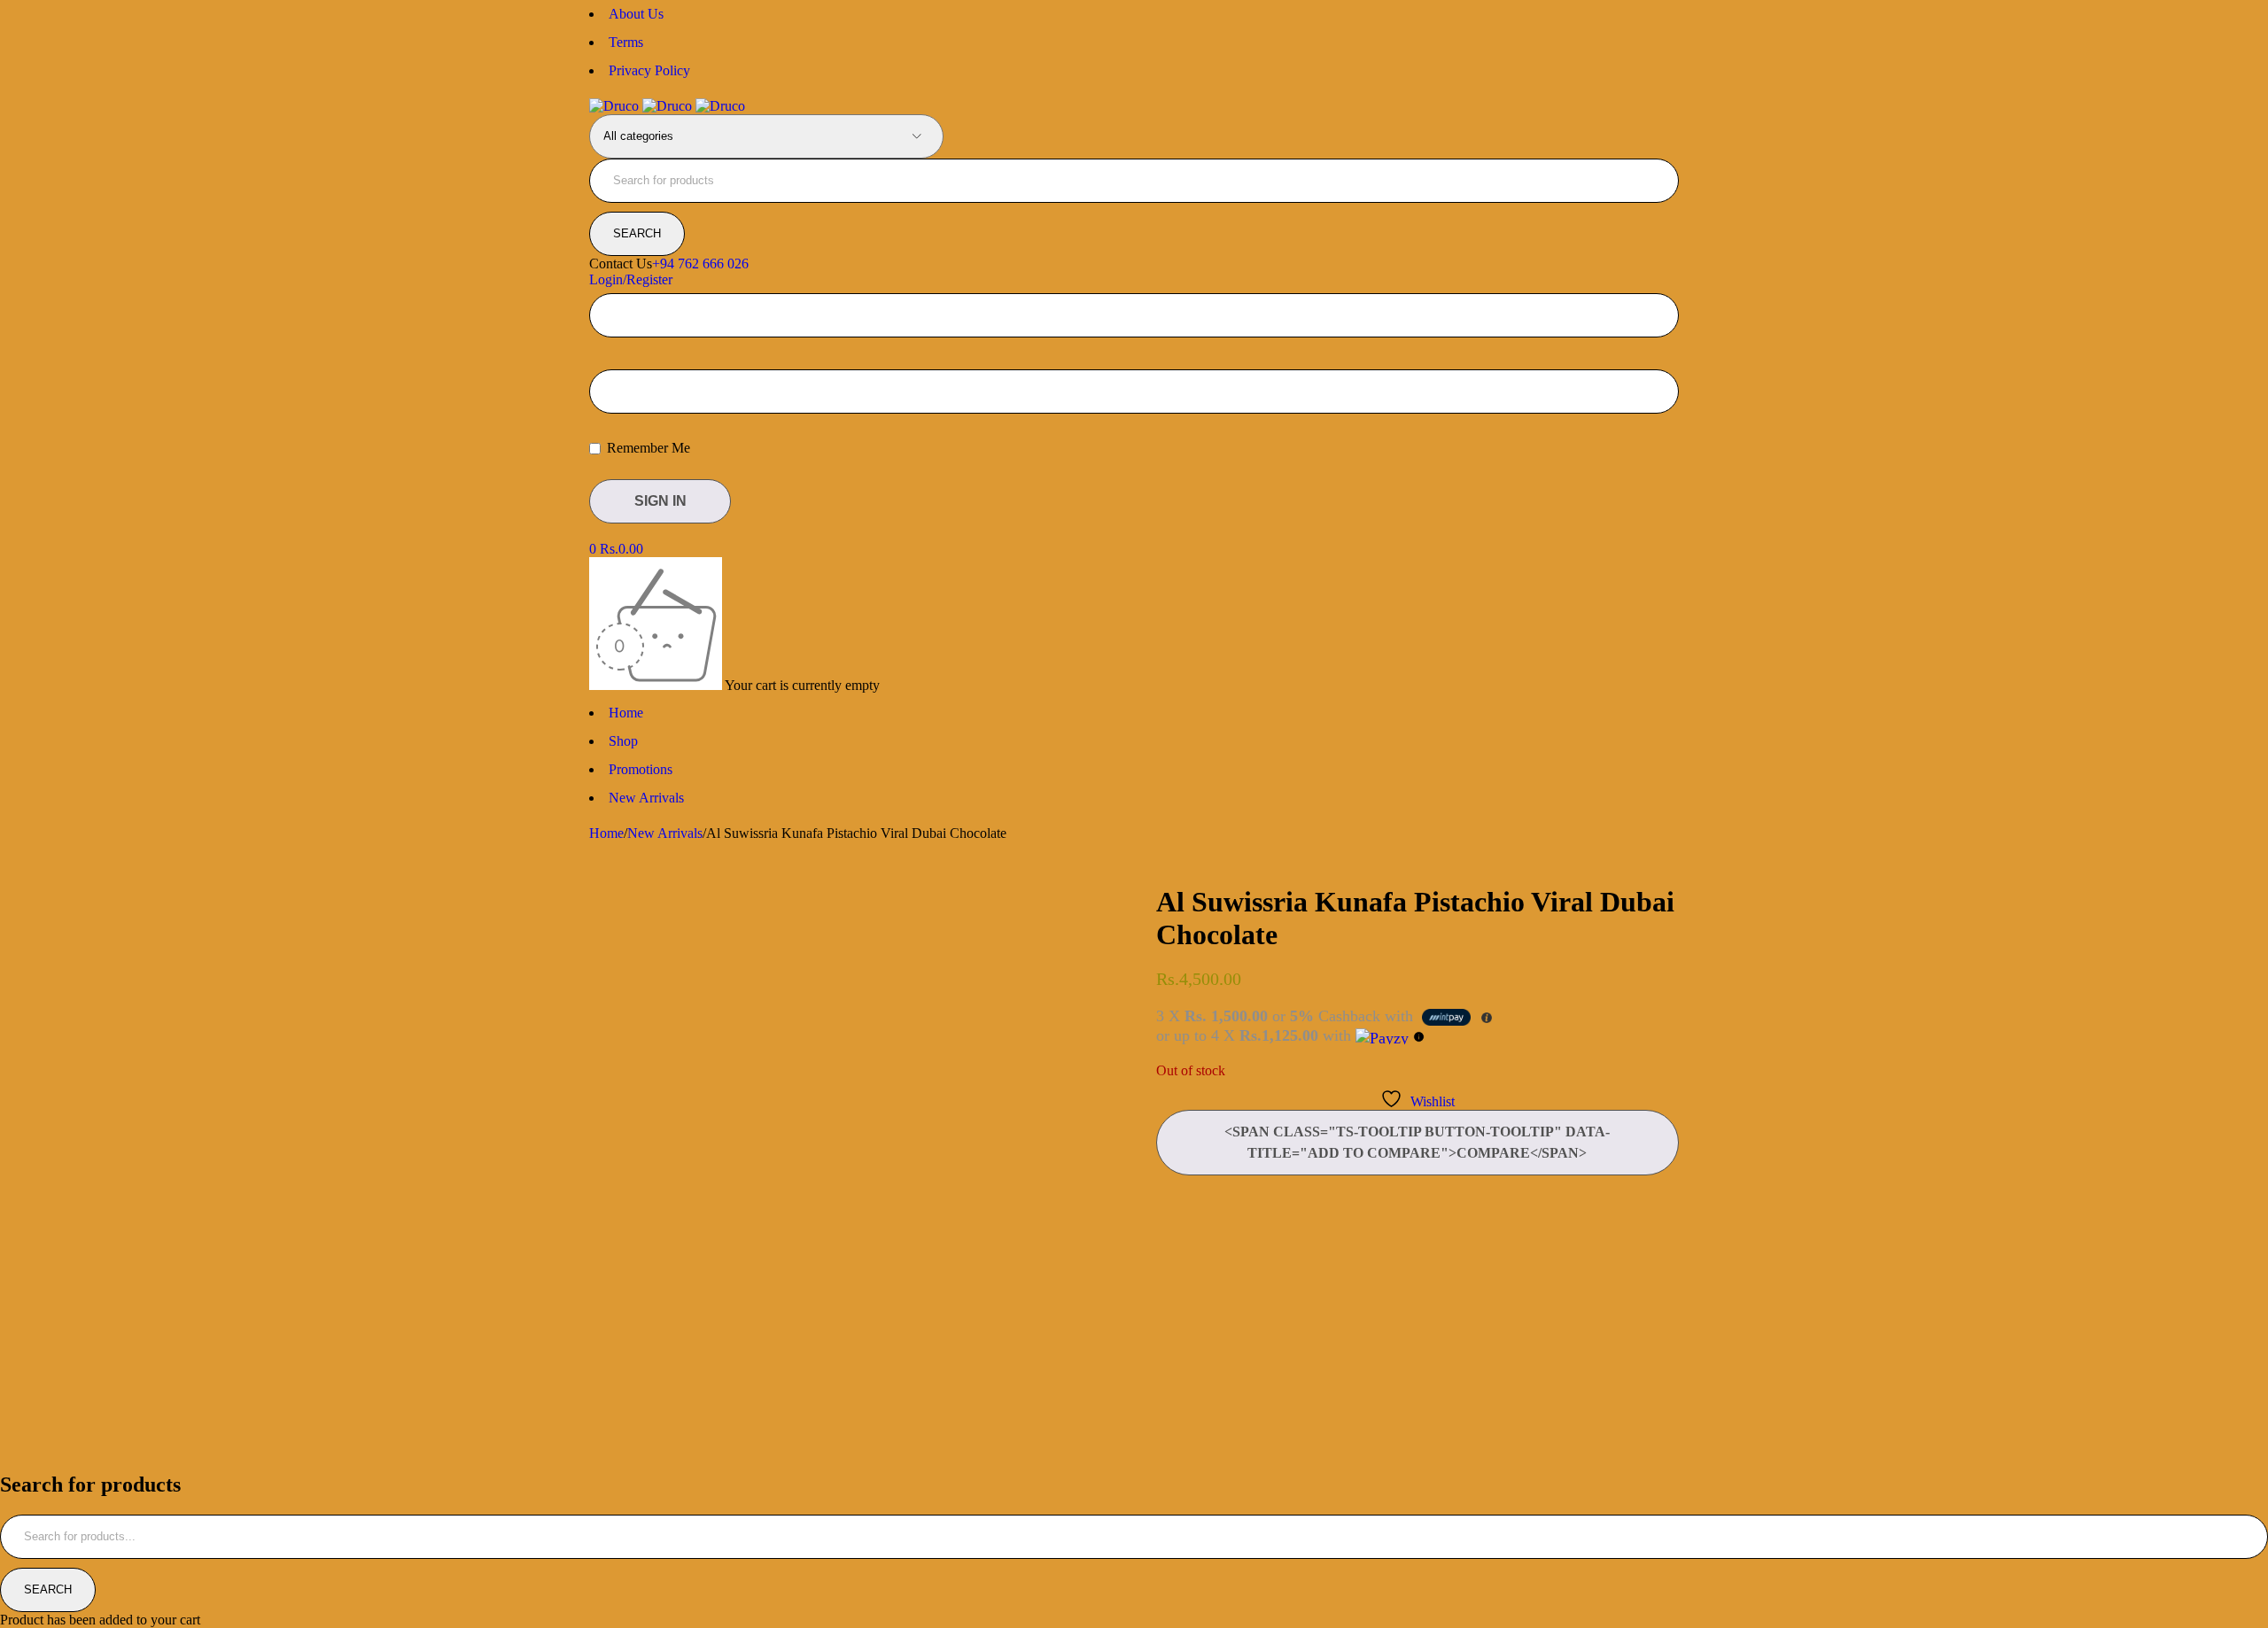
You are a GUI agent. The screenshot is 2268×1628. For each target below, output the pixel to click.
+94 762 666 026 (700, 264)
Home (606, 833)
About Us (636, 14)
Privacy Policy (649, 70)
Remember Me (647, 448)
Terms (626, 42)
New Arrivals (665, 833)
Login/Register (631, 279)
